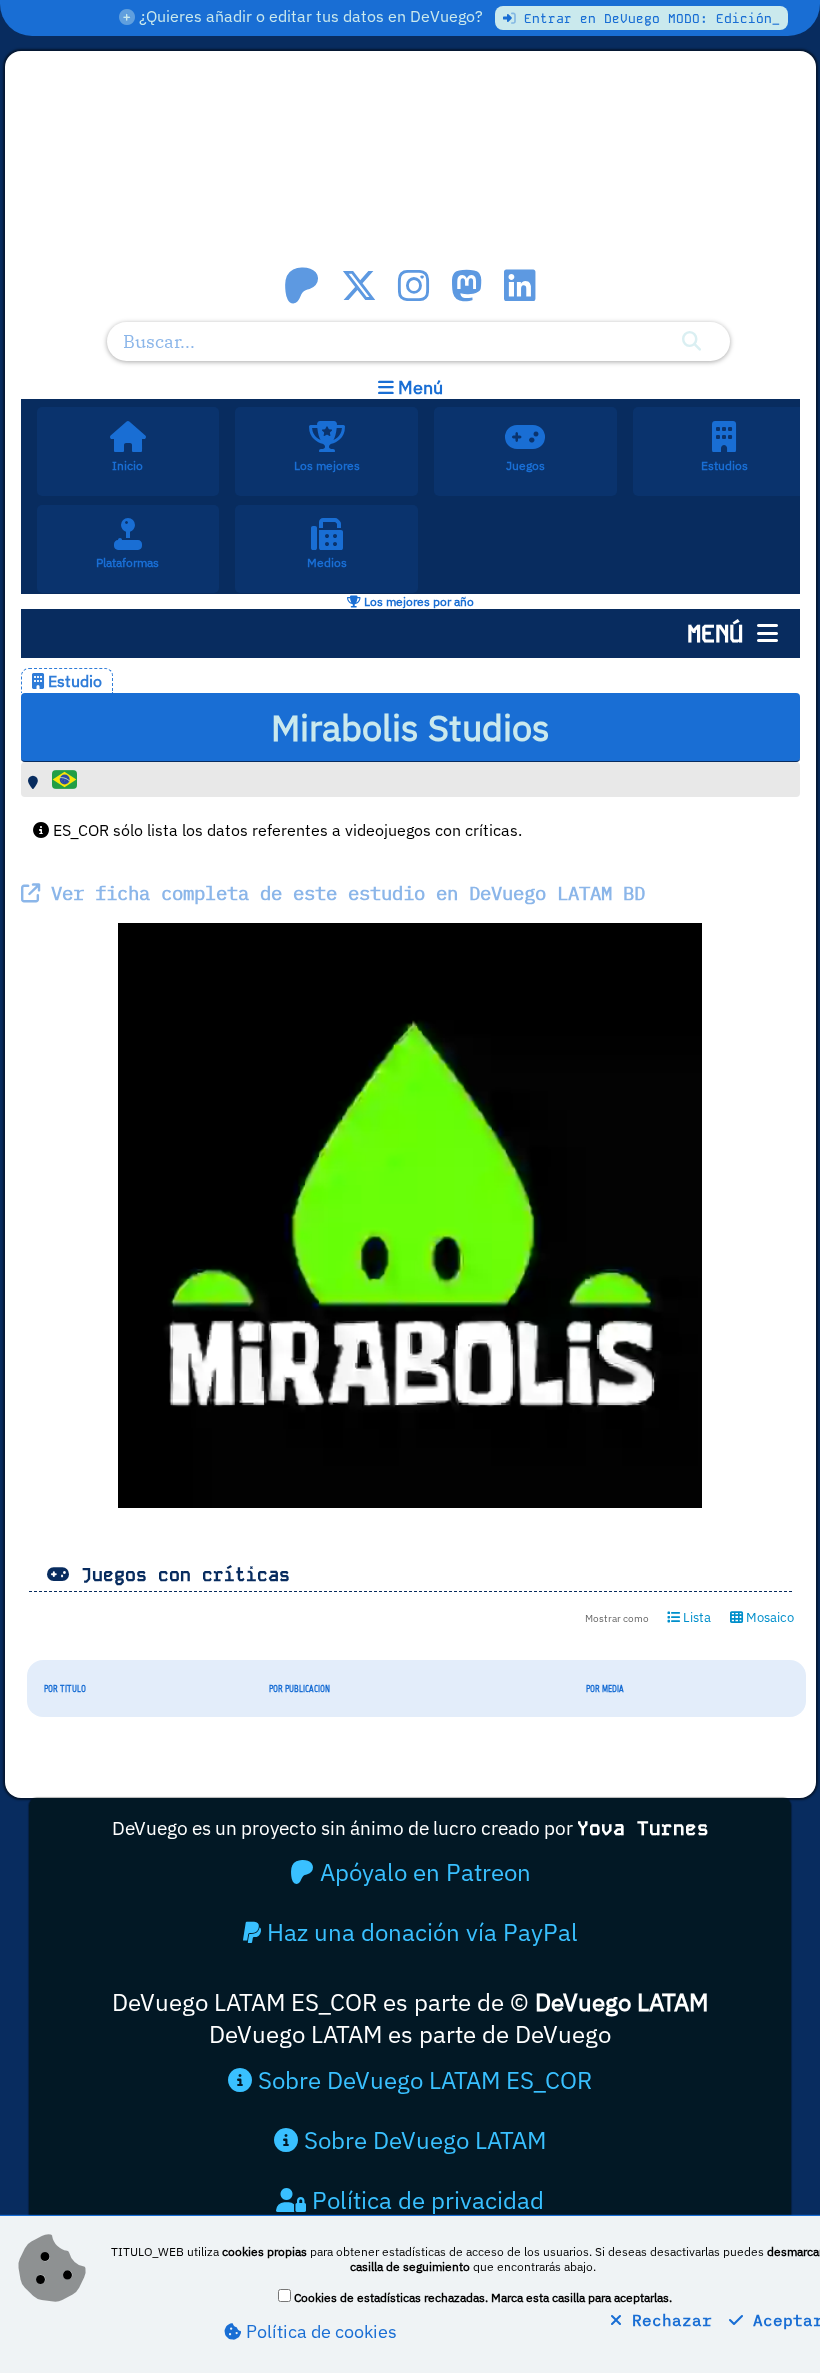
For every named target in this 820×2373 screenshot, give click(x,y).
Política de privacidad (425, 2200)
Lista (695, 1617)
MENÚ (722, 633)
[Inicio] (127, 432)
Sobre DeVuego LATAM (422, 2140)
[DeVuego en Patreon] (302, 285)
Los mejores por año (417, 601)
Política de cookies (319, 2331)
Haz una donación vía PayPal (419, 1932)
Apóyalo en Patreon (422, 1872)
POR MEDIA (605, 1689)
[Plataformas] (127, 529)
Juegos (525, 465)
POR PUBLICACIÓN (299, 1689)
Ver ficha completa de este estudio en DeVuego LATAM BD (342, 892)
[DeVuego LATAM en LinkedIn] (520, 285)
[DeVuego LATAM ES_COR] (410, 174)
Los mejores (327, 465)
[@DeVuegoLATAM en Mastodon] (467, 285)
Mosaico (768, 1617)
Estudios (724, 465)
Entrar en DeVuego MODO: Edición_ (648, 18)
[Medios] (326, 529)
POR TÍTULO (65, 1689)
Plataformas (127, 562)
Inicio (127, 465)
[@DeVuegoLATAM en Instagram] (414, 285)
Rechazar (667, 2320)
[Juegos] (525, 432)
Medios (327, 562)
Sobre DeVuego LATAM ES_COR (422, 2080)
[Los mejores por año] (326, 432)
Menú (418, 387)
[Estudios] (724, 432)
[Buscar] (691, 341)
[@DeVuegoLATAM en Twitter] (359, 285)
